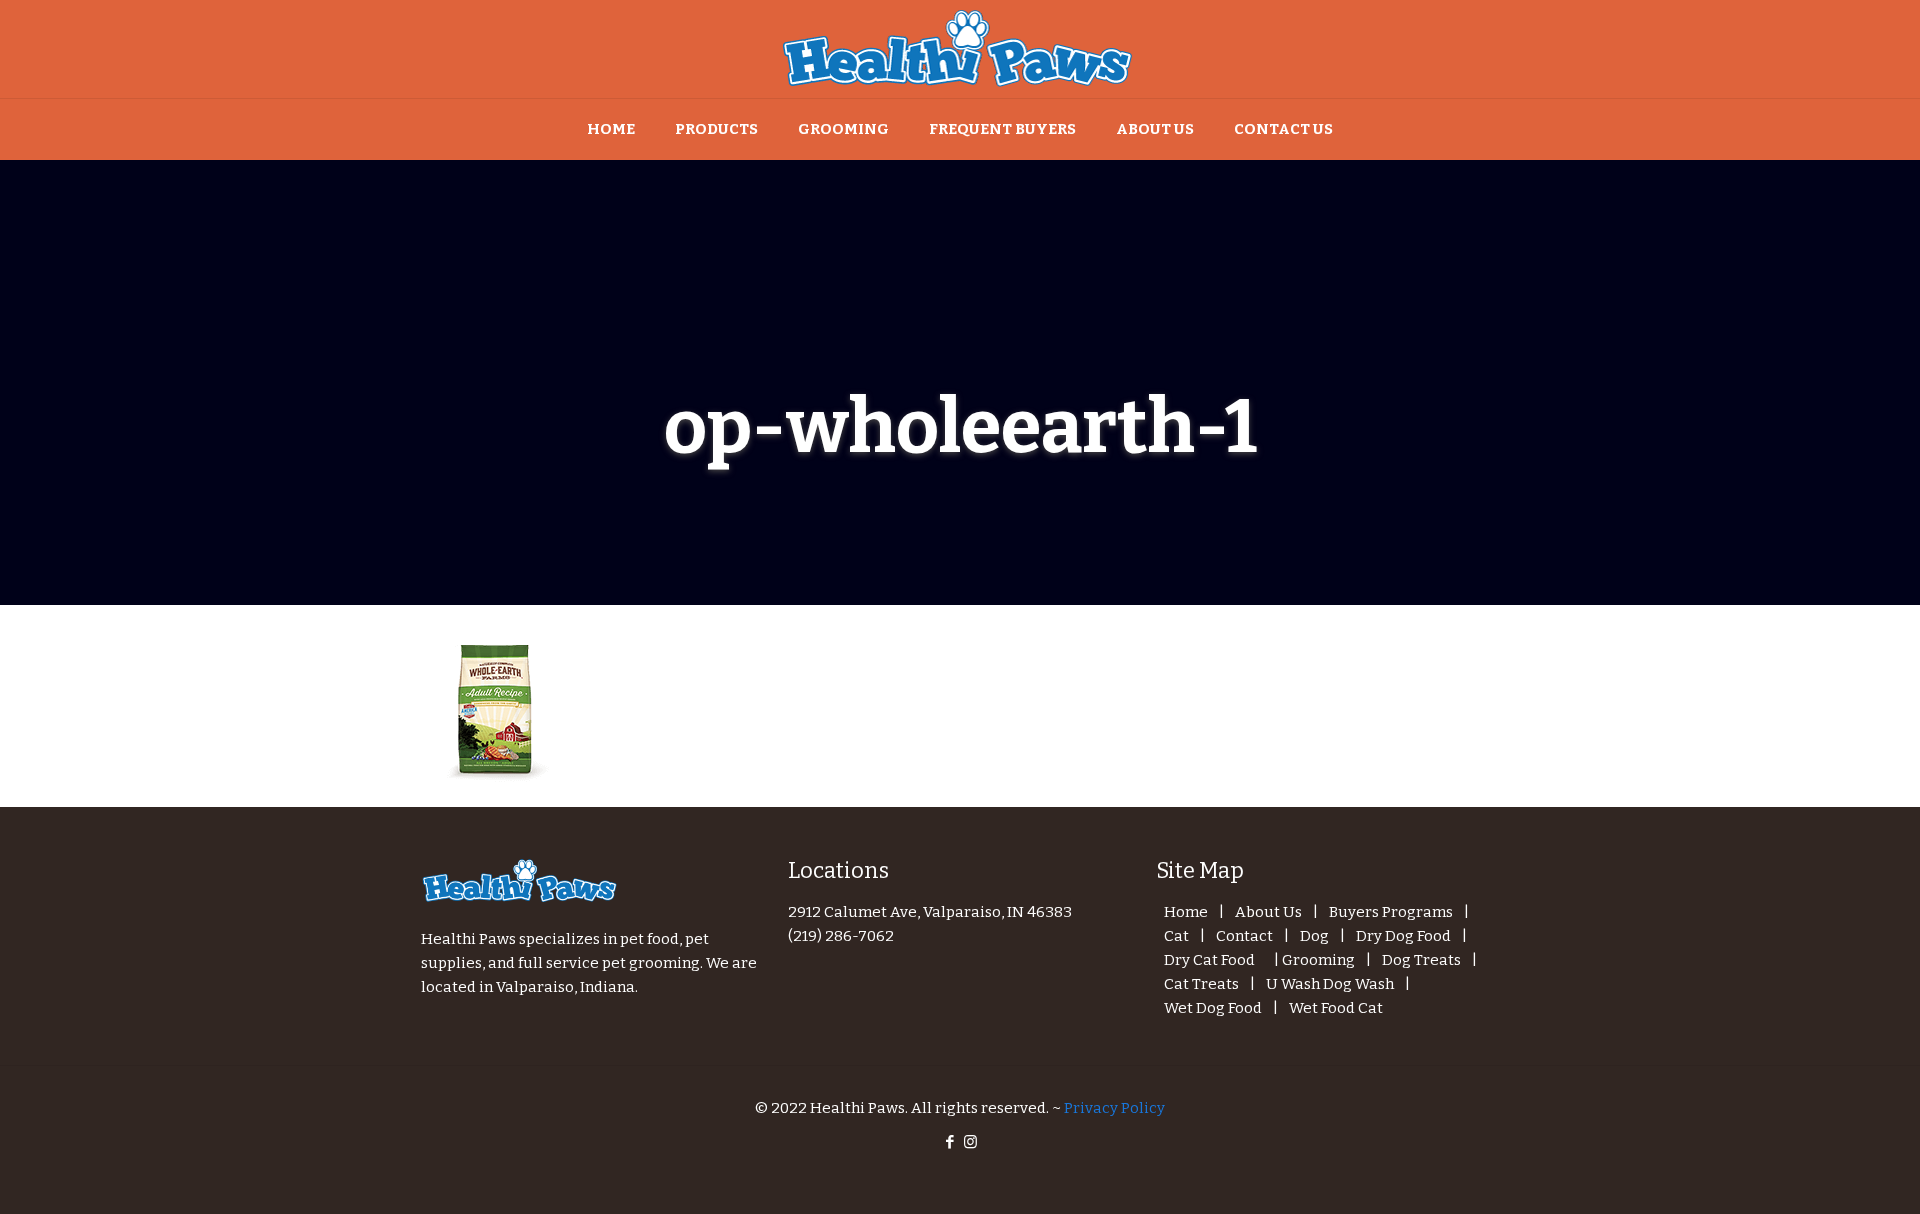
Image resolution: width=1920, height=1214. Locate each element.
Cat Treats (1201, 984)
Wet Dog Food (1213, 1008)
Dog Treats (1421, 960)
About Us (1268, 912)
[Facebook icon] (949, 1142)
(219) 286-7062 (841, 936)
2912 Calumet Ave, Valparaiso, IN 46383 (930, 912)
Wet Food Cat (1336, 1008)
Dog (1314, 936)
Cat (1176, 936)
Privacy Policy (1114, 1108)
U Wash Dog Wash (1330, 984)
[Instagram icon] (970, 1142)
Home (1186, 912)
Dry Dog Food (1403, 936)
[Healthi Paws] (960, 49)
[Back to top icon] (1824, 1173)
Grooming (1318, 960)
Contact (1244, 936)
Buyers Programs (1391, 912)
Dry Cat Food (1209, 960)
